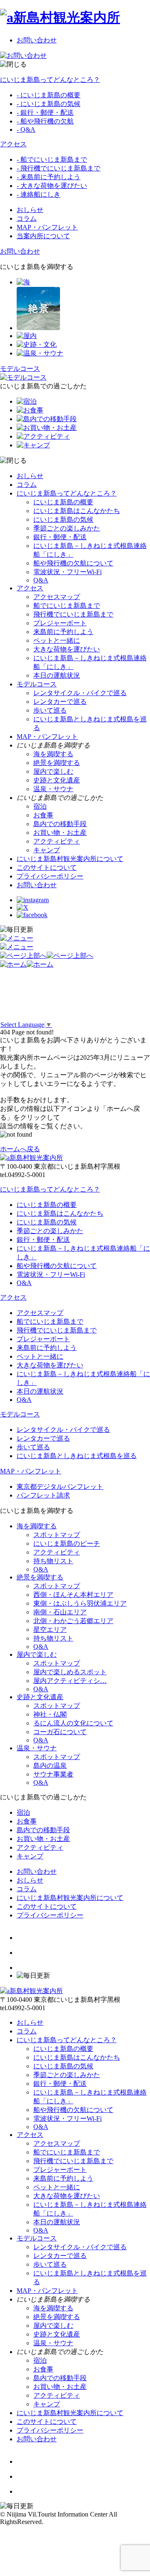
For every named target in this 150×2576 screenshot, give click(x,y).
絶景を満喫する (57, 763)
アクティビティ (57, 841)
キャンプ (47, 850)
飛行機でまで (73, 614)
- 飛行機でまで (59, 168)
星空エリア (50, 1630)
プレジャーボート (60, 623)
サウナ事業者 (53, 1774)
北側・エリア (73, 1621)
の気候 (63, 519)
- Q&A (26, 130)
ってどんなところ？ (50, 80)
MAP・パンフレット (47, 227)
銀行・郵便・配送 (60, 537)
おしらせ (30, 210)
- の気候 (49, 104)
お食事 (43, 815)
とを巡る (77, 1456)
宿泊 (40, 806)
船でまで (67, 606)
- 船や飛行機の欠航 (45, 121)
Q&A (41, 580)
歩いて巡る (50, 710)
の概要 (63, 502)
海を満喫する (53, 754)
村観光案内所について (70, 859)
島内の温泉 (50, 1765)
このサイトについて (47, 867)
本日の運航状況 (57, 675)
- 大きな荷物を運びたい (52, 186)
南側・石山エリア (60, 1612)
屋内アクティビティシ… (70, 1681)
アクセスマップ (57, 597)
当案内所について (43, 236)
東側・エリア (80, 1603)
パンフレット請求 (43, 1495)
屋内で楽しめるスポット (70, 1672)
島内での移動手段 (60, 824)
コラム (27, 218)
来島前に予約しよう (63, 632)
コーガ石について (60, 1732)
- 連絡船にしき (39, 194)
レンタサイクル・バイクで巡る (80, 693)
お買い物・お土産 (60, 833)
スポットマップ (57, 1535)
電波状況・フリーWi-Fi (67, 572)
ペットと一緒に (57, 640)
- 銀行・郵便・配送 (45, 112)
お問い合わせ (37, 40)
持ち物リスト (53, 1561)
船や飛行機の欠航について (73, 563)
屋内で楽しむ (53, 771)
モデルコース (37, 684)
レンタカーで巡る (60, 702)
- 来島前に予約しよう (49, 177)
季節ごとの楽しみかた (67, 528)
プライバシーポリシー (50, 876)
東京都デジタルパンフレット (60, 1487)
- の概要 (49, 95)
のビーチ (67, 1543)
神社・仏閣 (50, 1714)
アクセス (13, 144)
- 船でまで (52, 159)
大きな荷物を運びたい (67, 649)
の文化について (73, 1723)
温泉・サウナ (53, 789)
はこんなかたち (77, 511)
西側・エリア (73, 1595)
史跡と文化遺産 (57, 780)
